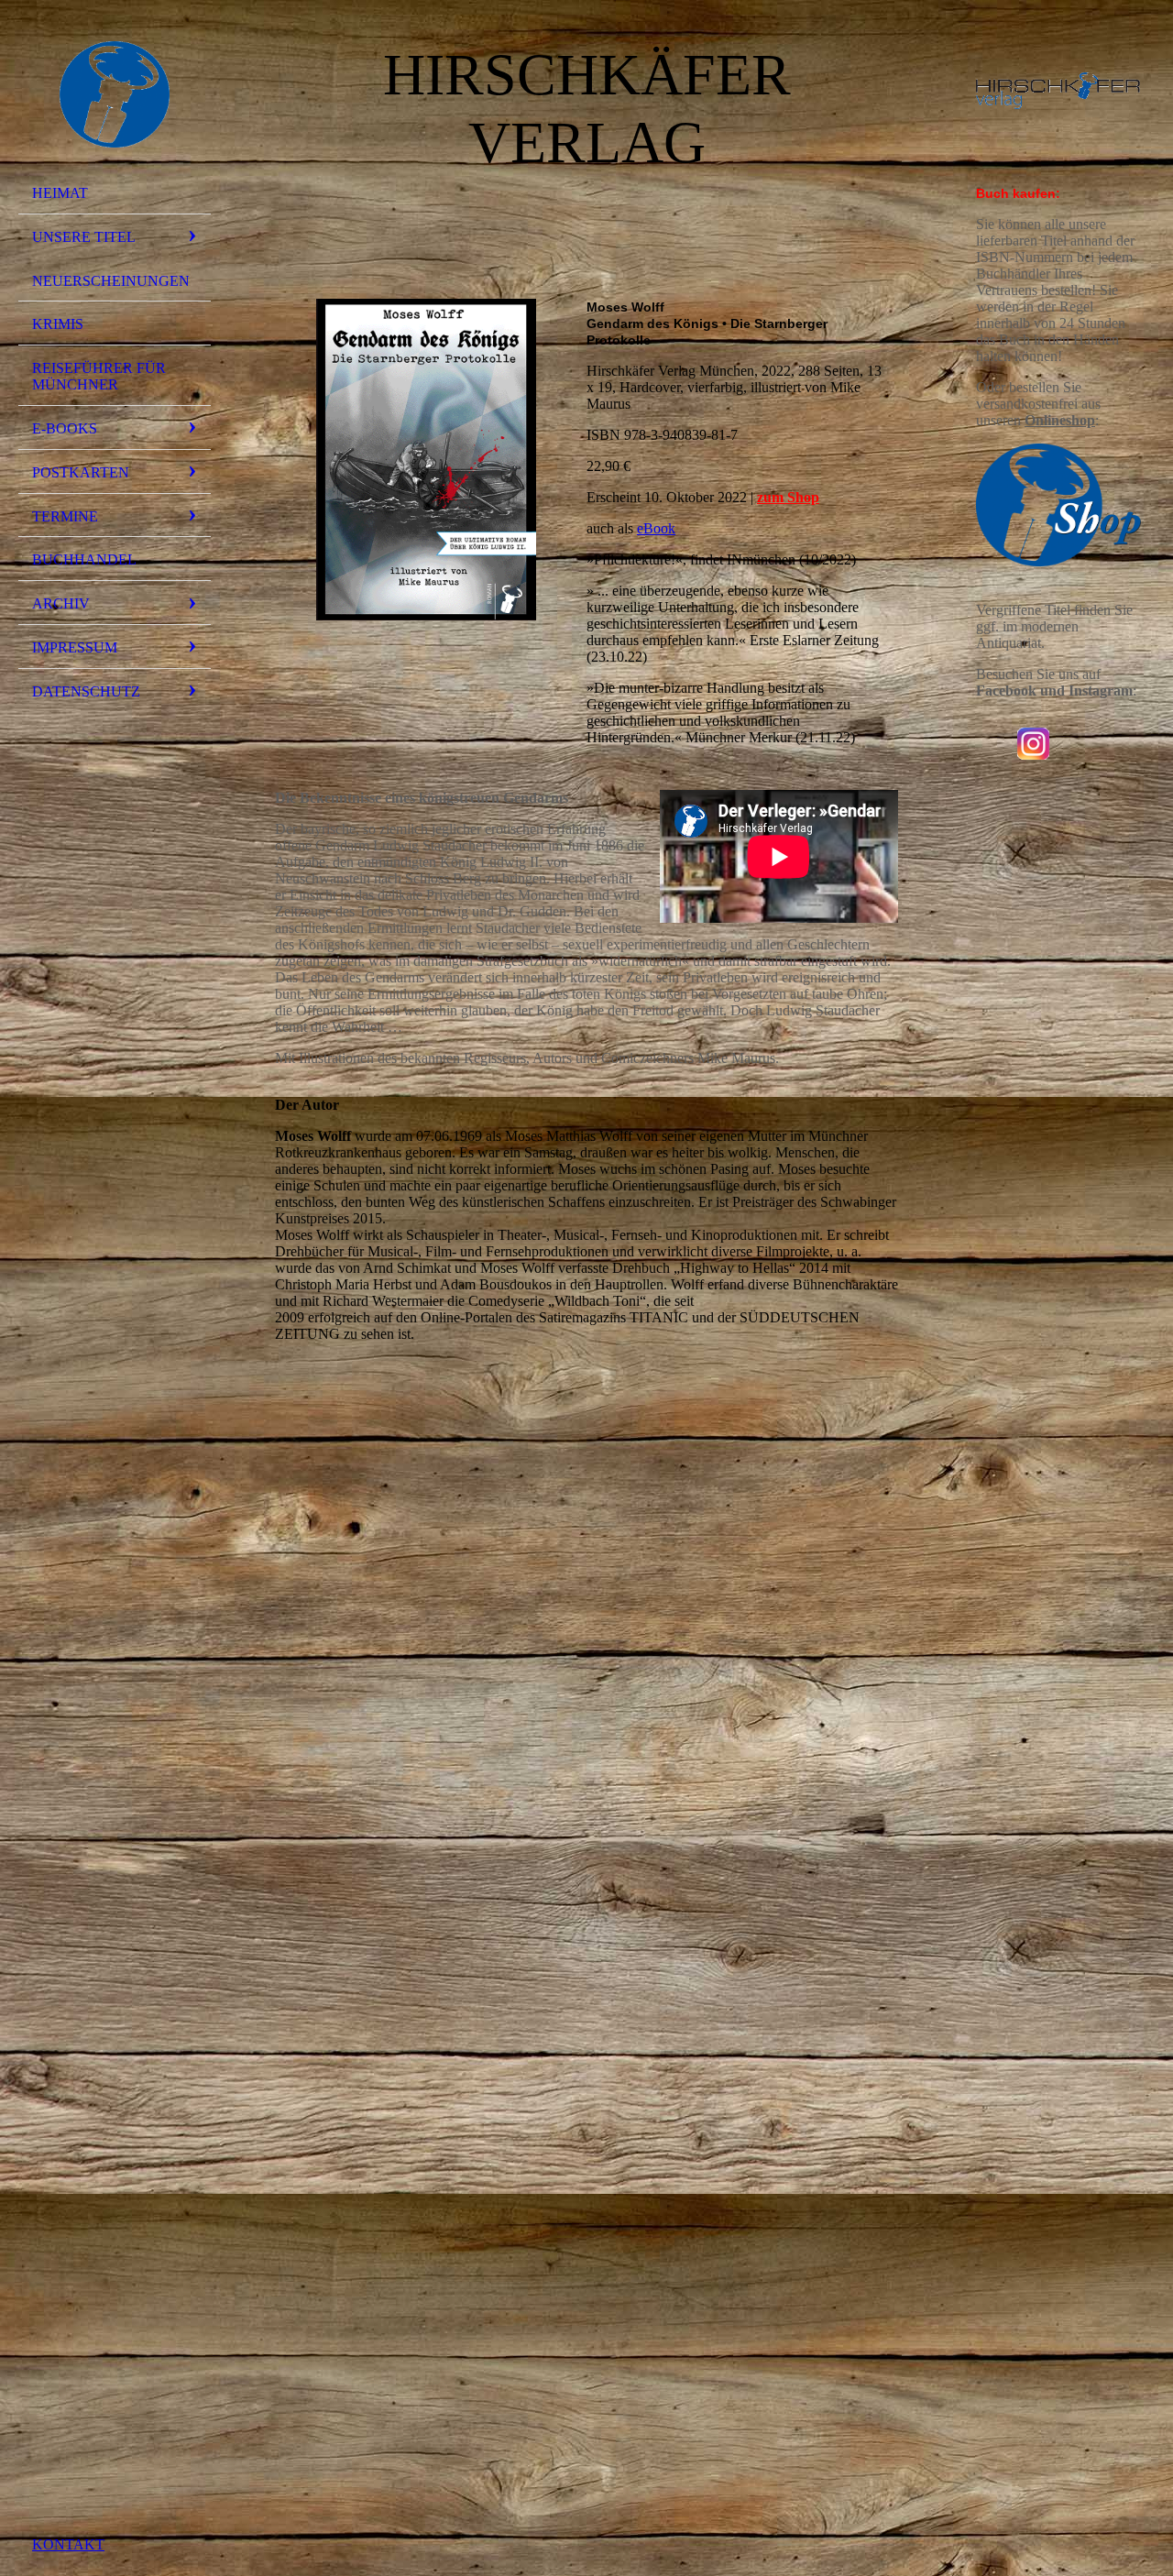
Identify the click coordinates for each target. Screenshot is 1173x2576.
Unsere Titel (84, 237)
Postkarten (81, 472)
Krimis (58, 324)
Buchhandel (84, 559)
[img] (115, 94)
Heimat (60, 193)
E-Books (65, 428)
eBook (656, 528)
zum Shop (788, 497)
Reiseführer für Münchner (99, 376)
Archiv (61, 603)
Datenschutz (86, 691)
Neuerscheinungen (111, 281)
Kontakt (68, 2544)
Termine (65, 516)
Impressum (75, 647)
